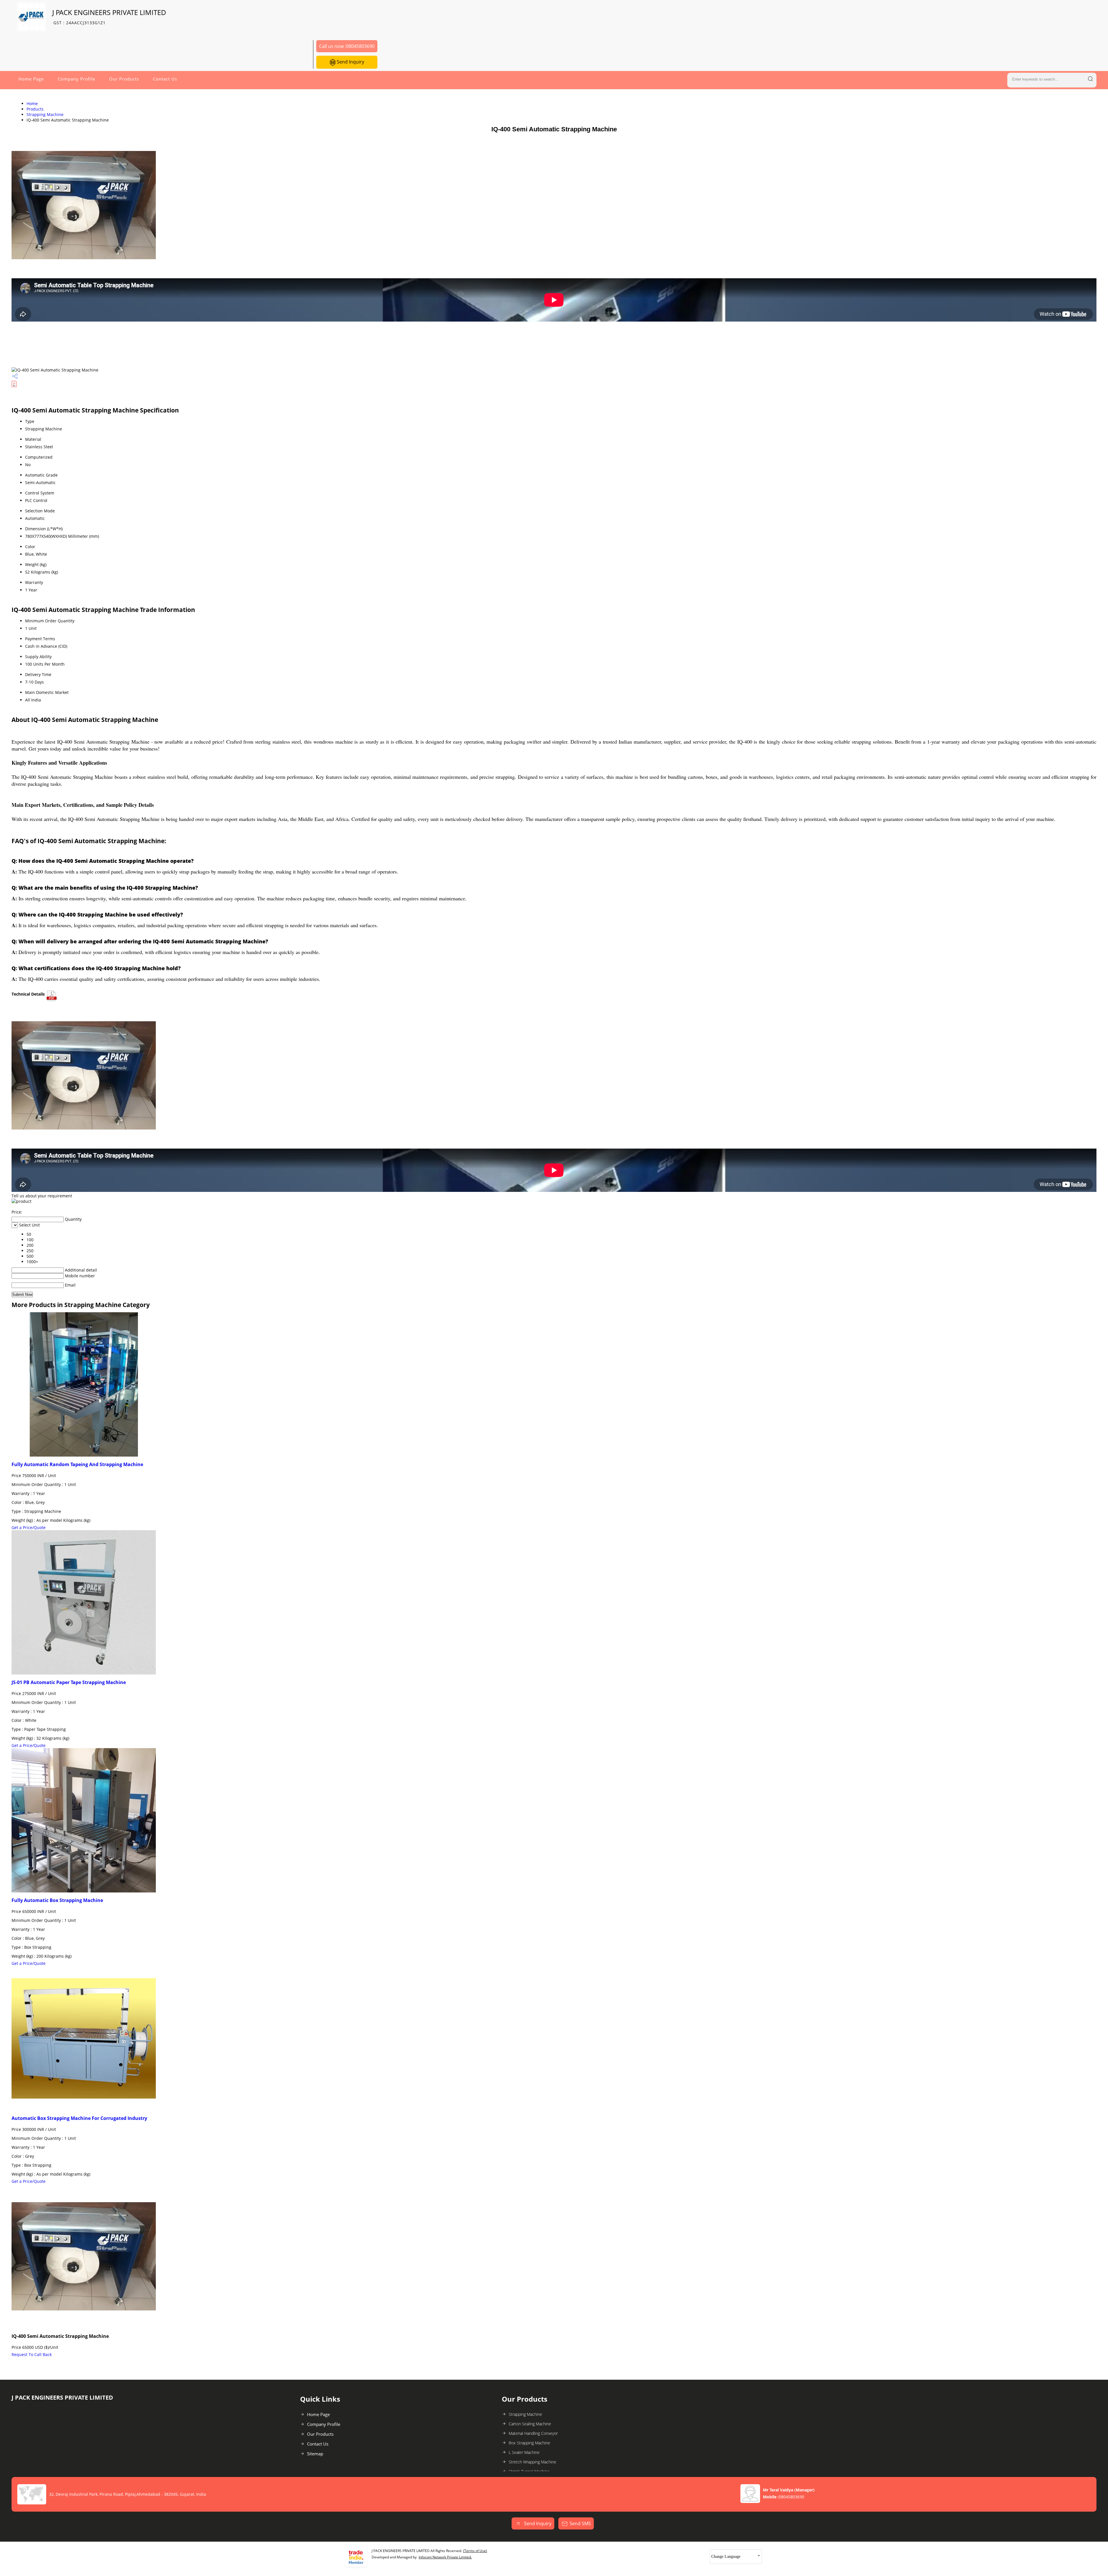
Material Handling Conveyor (533, 2433)
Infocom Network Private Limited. (445, 2557)
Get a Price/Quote (29, 1527)
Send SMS (580, 2523)
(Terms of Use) (475, 2551)
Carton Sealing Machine (530, 2424)
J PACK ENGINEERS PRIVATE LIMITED (109, 17)
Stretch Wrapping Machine (533, 2462)
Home (32, 103)
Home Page (31, 79)
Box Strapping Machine (529, 2443)
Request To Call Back (32, 2354)
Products (35, 109)
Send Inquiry (350, 62)
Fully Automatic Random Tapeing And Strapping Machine (77, 1464)
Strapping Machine (45, 114)
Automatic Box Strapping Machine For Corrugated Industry (79, 2118)
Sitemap (315, 2454)
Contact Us (165, 79)
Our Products (124, 79)
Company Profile (76, 79)
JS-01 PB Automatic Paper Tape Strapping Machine (69, 1682)
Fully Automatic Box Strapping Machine (57, 1900)
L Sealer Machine (524, 2452)
